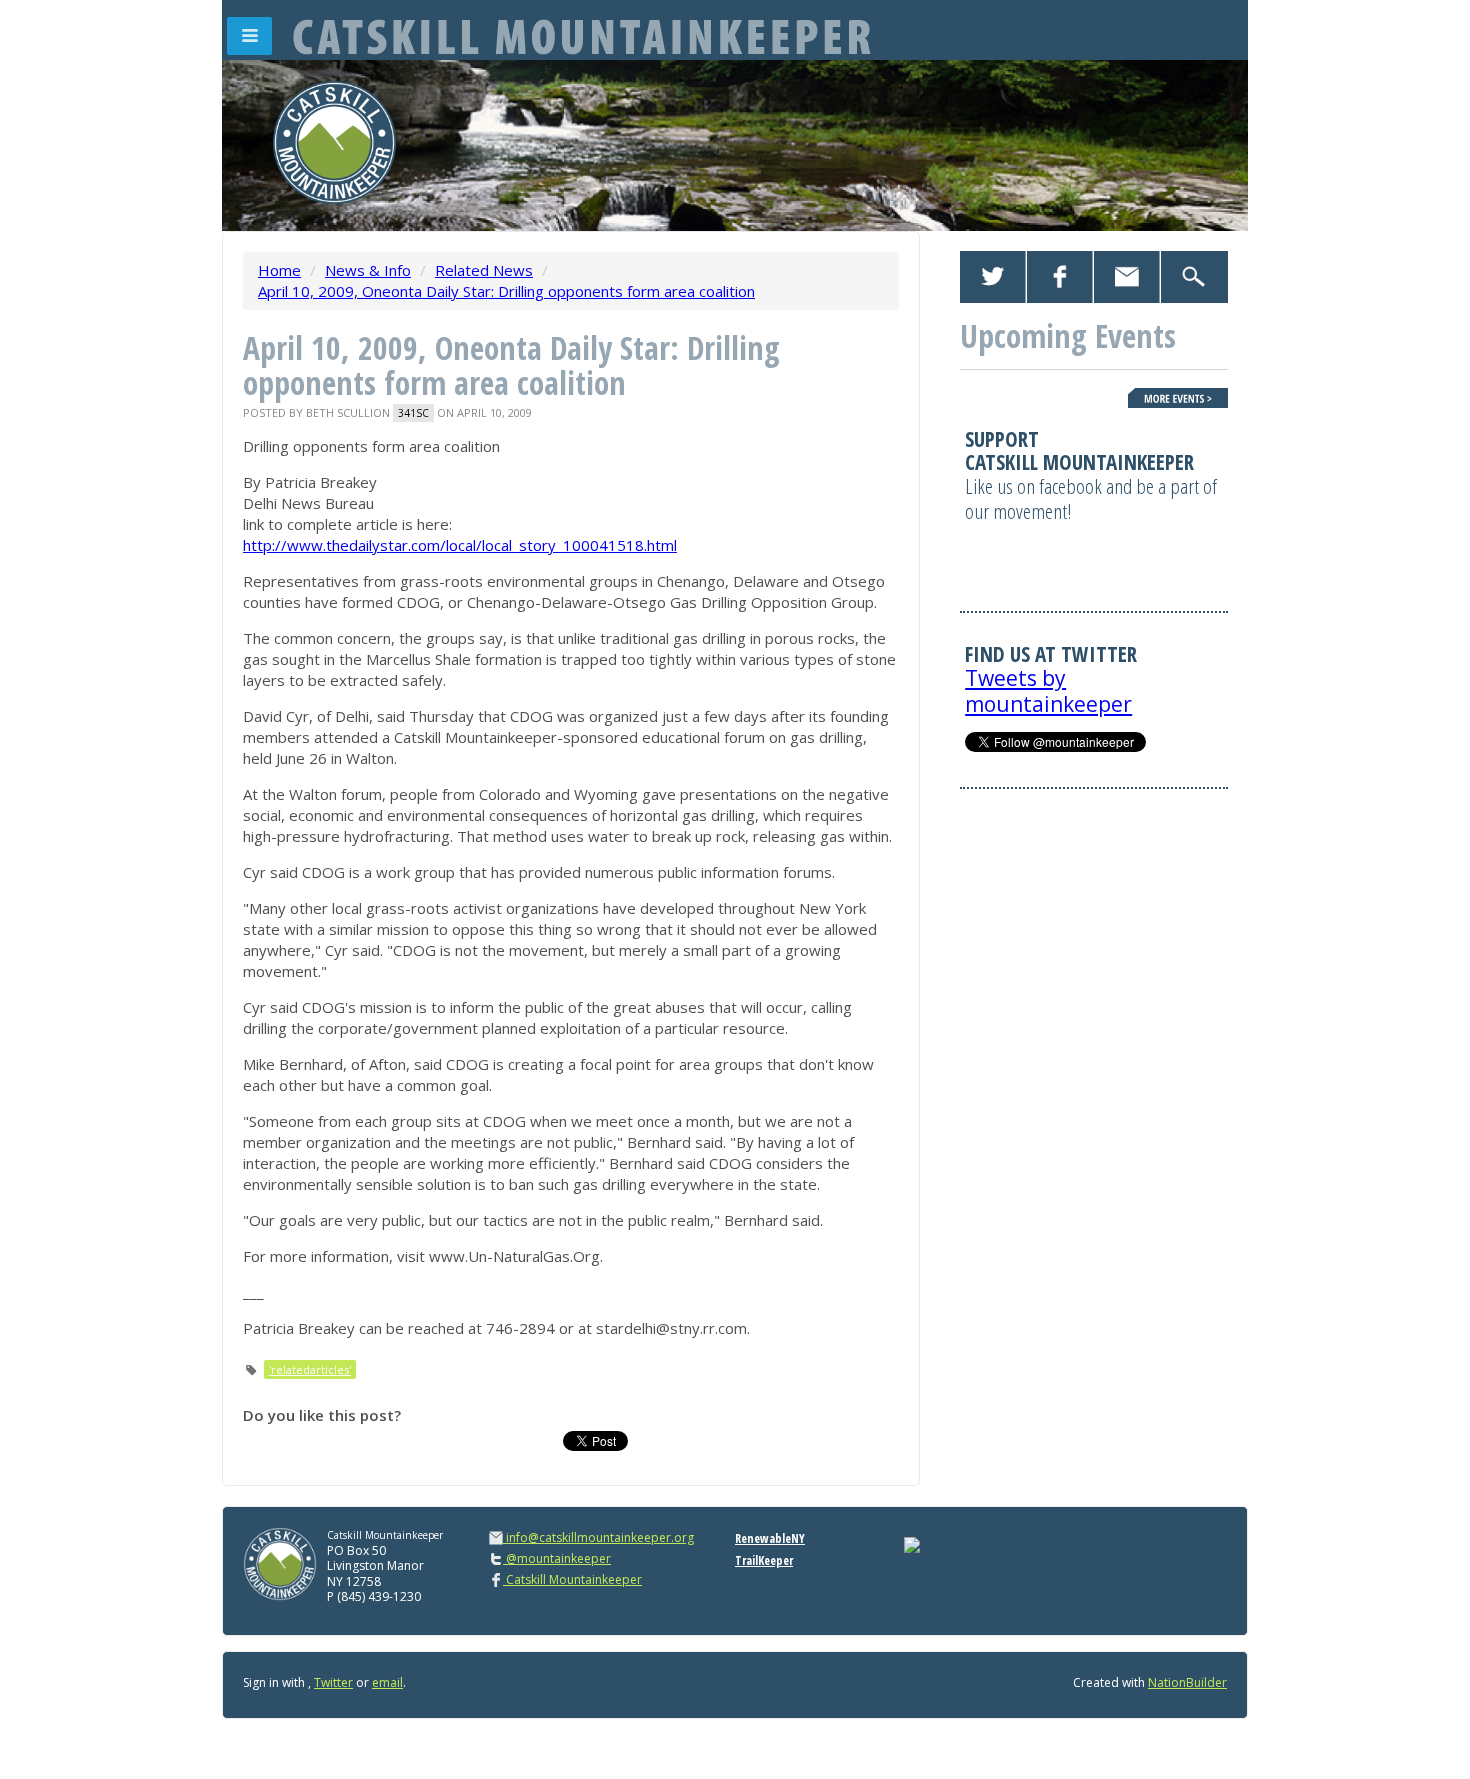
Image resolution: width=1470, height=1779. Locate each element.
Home (279, 270)
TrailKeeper (764, 1560)
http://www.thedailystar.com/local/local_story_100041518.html (460, 545)
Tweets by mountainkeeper (1048, 690)
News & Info (368, 270)
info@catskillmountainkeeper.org (600, 1537)
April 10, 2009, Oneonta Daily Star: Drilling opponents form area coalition (506, 291)
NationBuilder (1187, 1682)
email (387, 1682)
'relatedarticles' (310, 1369)
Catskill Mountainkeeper (572, 1579)
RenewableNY (770, 1538)
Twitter (333, 1682)
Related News (484, 270)
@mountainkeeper (557, 1558)
